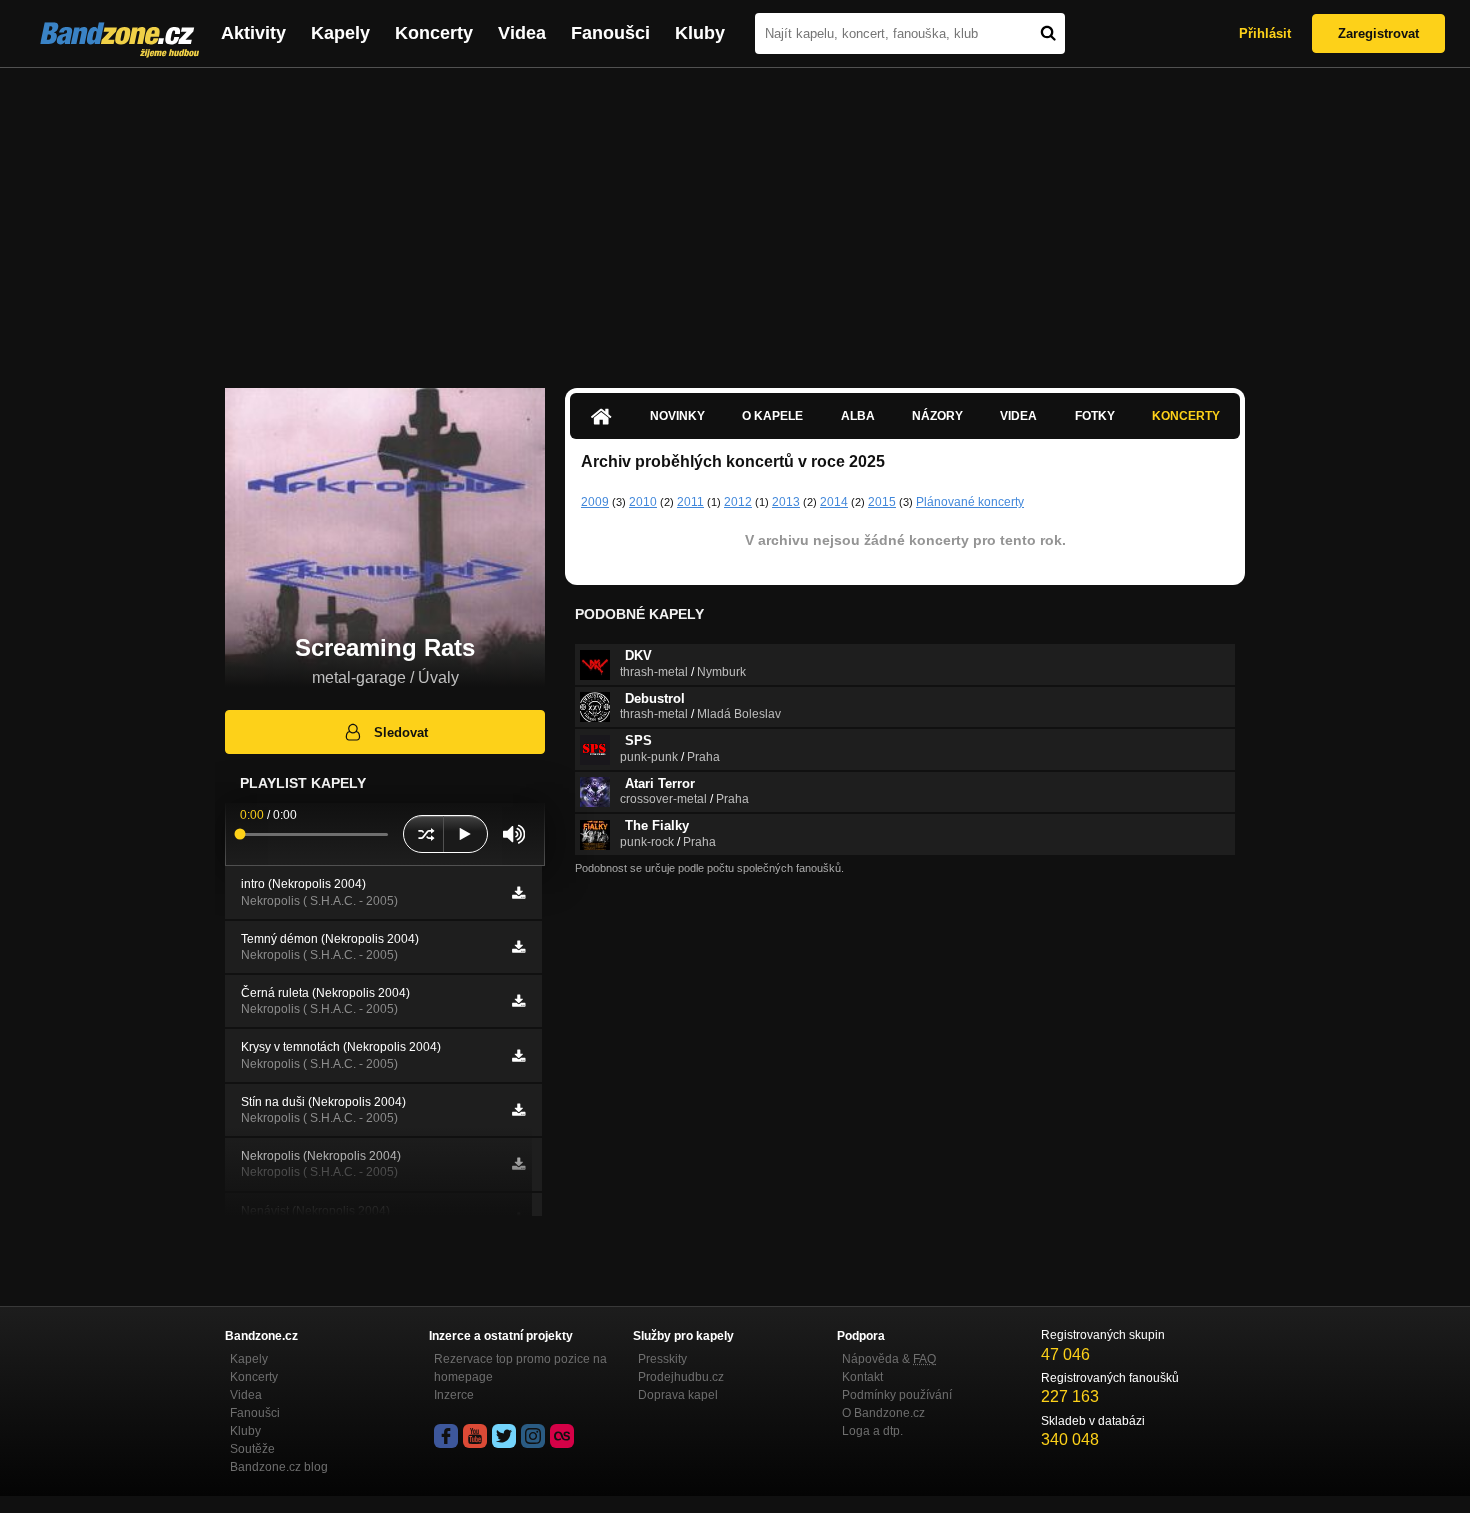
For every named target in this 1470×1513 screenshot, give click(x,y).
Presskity (662, 1359)
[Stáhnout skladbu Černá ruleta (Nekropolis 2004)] (518, 1001)
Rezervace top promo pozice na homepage (520, 1368)
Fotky (1095, 416)
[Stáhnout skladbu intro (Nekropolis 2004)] (518, 893)
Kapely (340, 33)
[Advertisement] (735, 218)
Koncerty (434, 33)
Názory (937, 416)
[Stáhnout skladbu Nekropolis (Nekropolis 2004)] (518, 1164)
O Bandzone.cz (883, 1413)
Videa (522, 33)
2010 (643, 502)
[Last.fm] (562, 1436)
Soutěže (252, 1449)
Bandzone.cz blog (279, 1467)
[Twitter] (504, 1436)
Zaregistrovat (1378, 33)
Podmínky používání (897, 1395)
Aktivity (253, 33)
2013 (786, 502)
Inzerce (454, 1395)
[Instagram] (533, 1436)
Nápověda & (889, 1359)
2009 (595, 502)
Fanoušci (610, 33)
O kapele (772, 416)
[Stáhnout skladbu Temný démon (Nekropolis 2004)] (518, 947)
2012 (738, 502)
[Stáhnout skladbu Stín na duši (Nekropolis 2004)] (518, 1110)
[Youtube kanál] (475, 1436)
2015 (882, 502)
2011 (690, 502)
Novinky (677, 416)
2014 (834, 502)
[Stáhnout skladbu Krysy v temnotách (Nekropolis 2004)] (518, 1056)
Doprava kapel (678, 1395)
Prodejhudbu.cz (681, 1377)
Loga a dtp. (872, 1431)
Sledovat (401, 732)
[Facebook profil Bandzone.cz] (446, 1436)
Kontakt (862, 1377)
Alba (858, 416)
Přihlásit (1265, 33)
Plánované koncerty (970, 502)
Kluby (700, 33)
